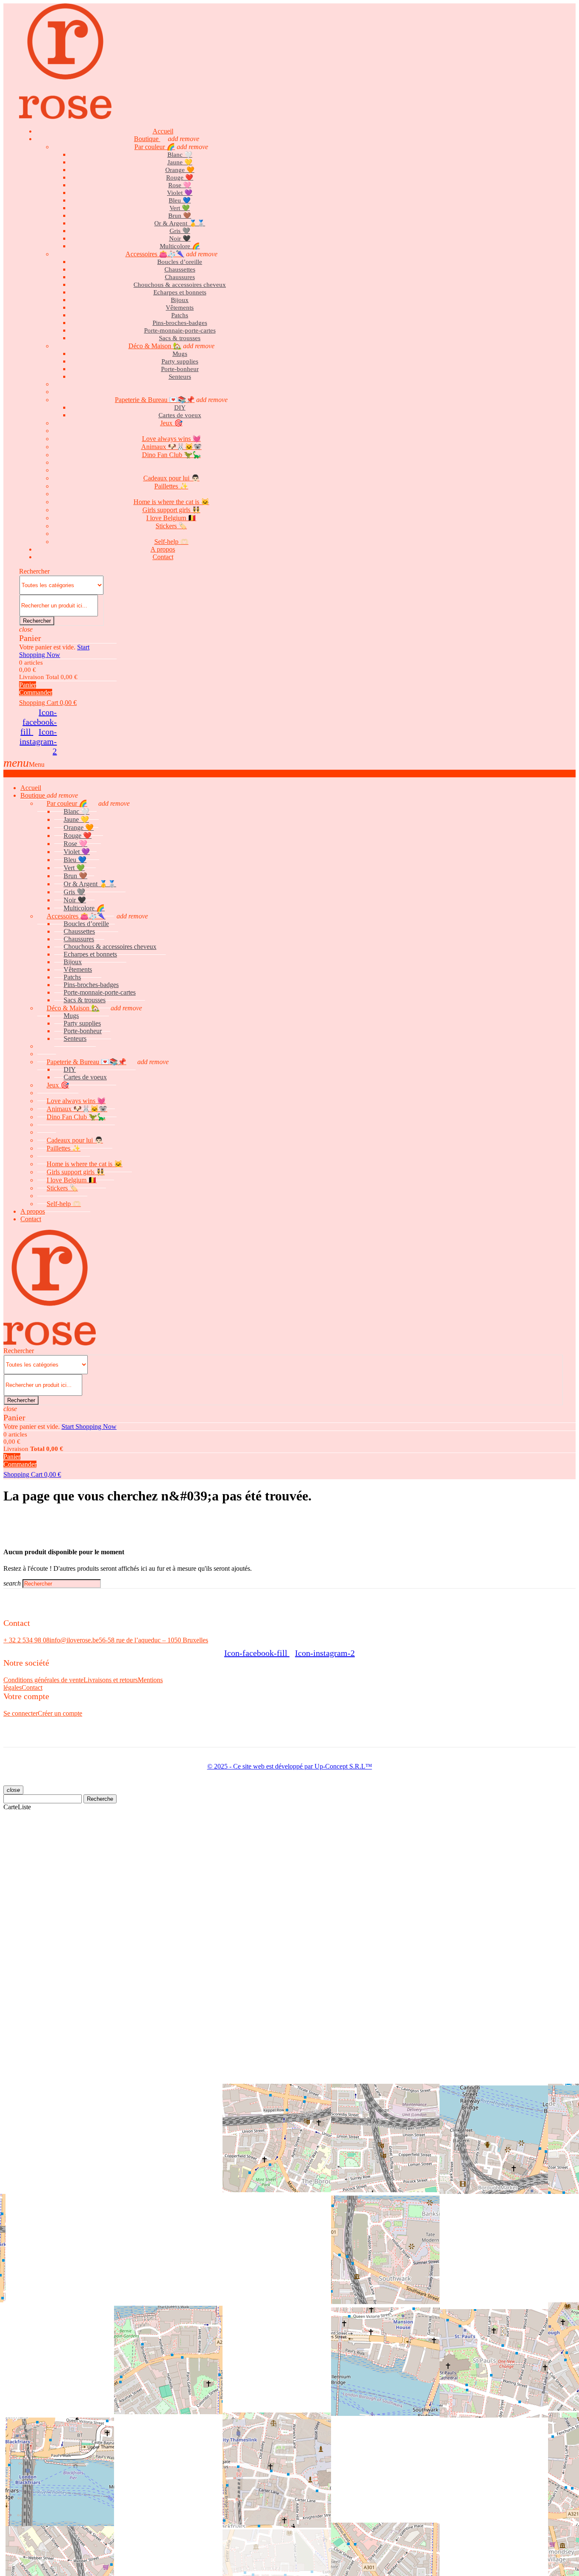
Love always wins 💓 (171, 439)
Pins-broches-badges (180, 323)
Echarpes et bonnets (180, 292)
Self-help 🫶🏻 (64, 1204)
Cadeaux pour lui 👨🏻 (171, 478)
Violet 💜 (180, 193)
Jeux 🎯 (171, 423)
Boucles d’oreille (180, 262)
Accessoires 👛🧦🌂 (155, 254)
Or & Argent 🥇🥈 (180, 223)
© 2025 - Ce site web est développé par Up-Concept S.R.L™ (290, 1766)
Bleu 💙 (180, 200)
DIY (180, 408)
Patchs (180, 315)
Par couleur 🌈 (155, 147)
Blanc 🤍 (180, 155)
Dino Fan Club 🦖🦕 (171, 455)
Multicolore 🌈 (180, 246)
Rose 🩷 (180, 185)
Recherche (100, 1799)
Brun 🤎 (180, 216)
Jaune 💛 (180, 162)
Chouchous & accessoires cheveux (180, 285)
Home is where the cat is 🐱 (171, 502)
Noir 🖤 (180, 238)
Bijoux (180, 300)
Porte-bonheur (180, 369)
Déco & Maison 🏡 (155, 346)
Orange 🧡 (180, 170)
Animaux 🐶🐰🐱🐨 (171, 447)
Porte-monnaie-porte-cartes (180, 330)
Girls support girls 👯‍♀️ (171, 510)
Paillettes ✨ (171, 486)
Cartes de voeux (180, 415)
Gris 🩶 (180, 231)
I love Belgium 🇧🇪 (171, 518)
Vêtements (180, 308)
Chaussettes (180, 269)
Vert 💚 (180, 208)
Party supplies (180, 361)
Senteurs (180, 377)
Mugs (180, 354)
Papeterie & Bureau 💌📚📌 (155, 400)
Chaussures (180, 277)
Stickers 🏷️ (171, 526)
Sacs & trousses (180, 338)
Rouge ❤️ (180, 177)
